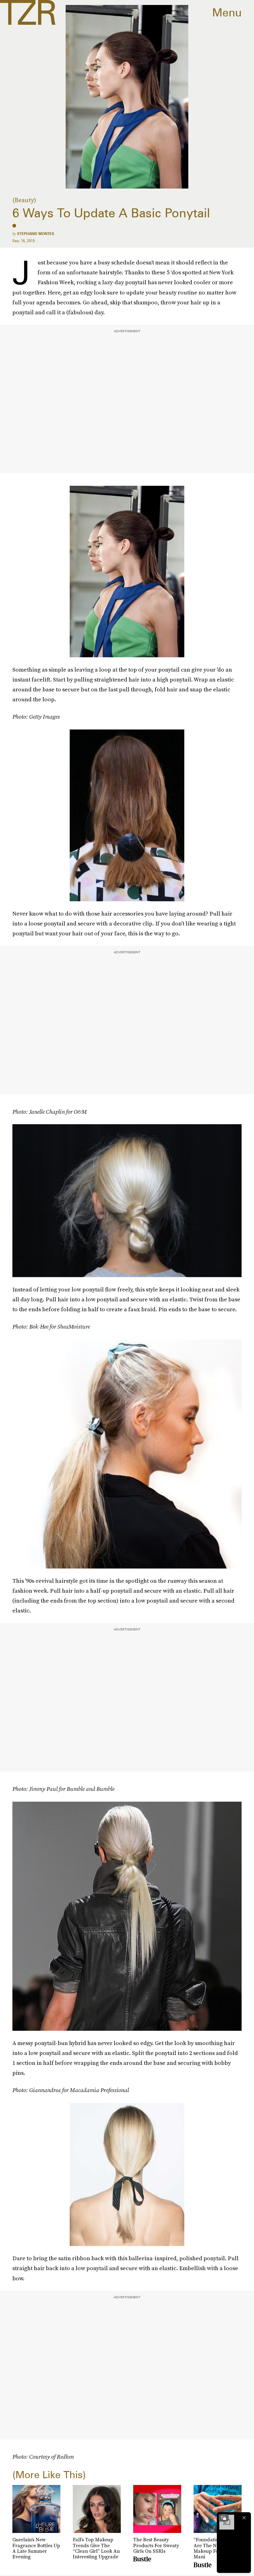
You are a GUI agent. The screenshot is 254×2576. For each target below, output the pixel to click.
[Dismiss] (244, 2518)
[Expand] (224, 2518)
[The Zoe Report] (28, 12)
